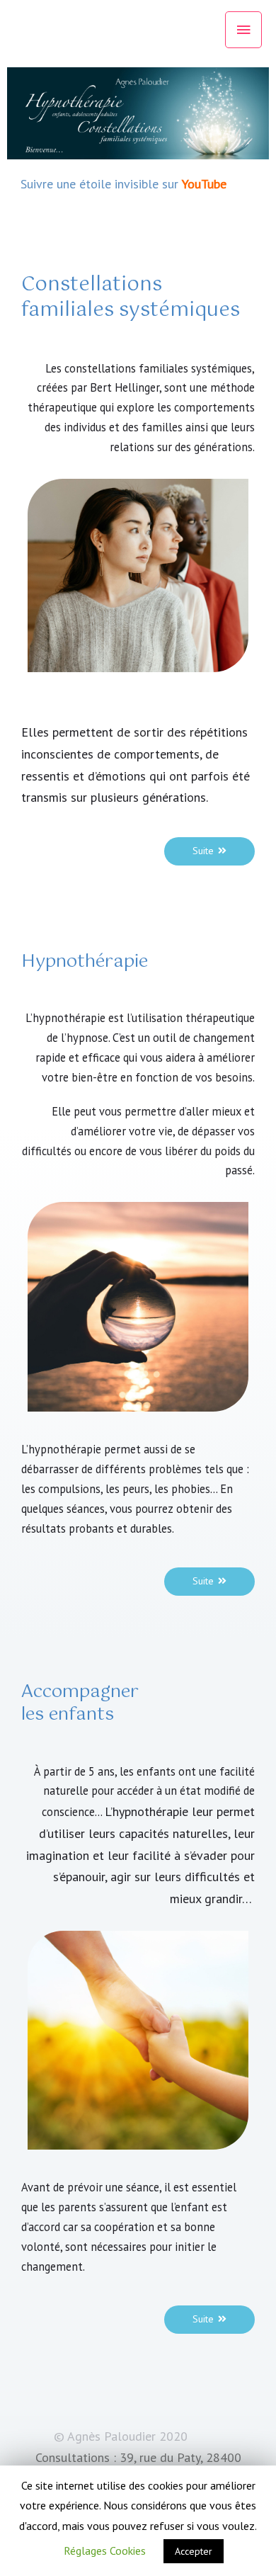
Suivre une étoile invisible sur (101, 184)
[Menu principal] (243, 30)
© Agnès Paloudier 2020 (121, 2436)
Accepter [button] (194, 2551)
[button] (209, 851)
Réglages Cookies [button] (105, 2551)
